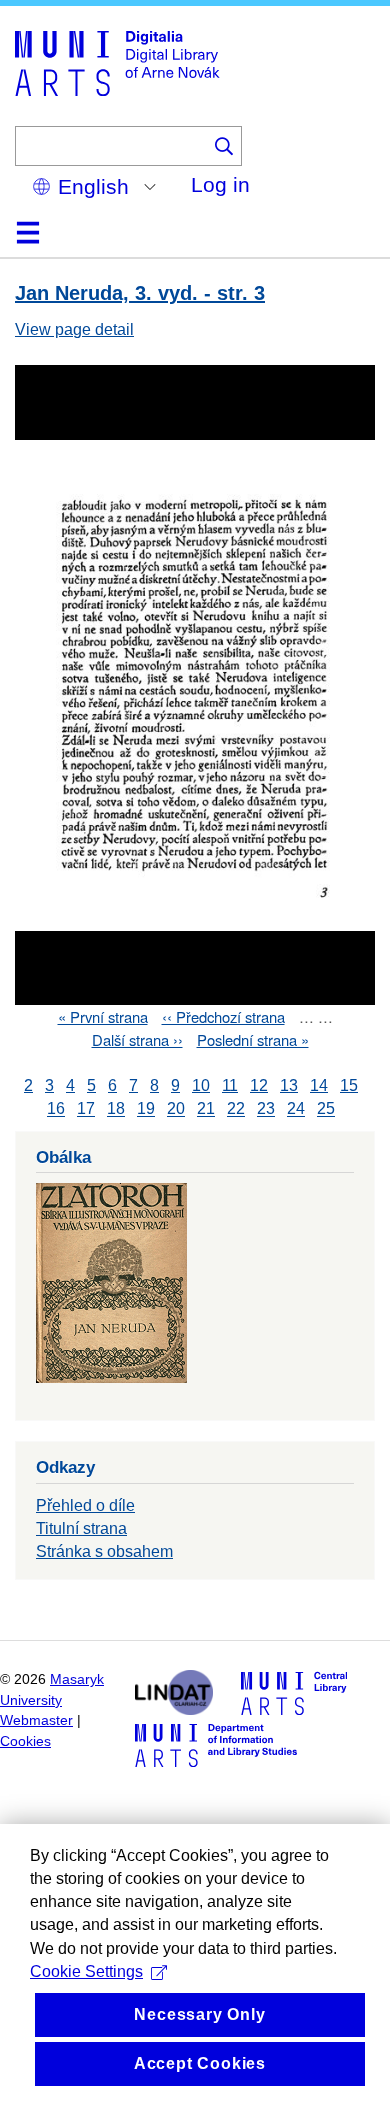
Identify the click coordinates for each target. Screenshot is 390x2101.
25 (326, 1109)
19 (146, 1109)
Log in (220, 184)
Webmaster (36, 1720)
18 (116, 1109)
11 (230, 1085)
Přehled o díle (85, 1505)
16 (56, 1109)
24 (296, 1109)
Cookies (25, 1741)
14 (319, 1085)
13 (289, 1085)
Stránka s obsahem (104, 1551)
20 (176, 1109)
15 (349, 1085)
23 (266, 1109)
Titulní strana (81, 1528)
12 (259, 1085)
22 (236, 1109)
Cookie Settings (86, 1971)
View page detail (74, 329)
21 (206, 1109)
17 (86, 1109)
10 (201, 1085)
